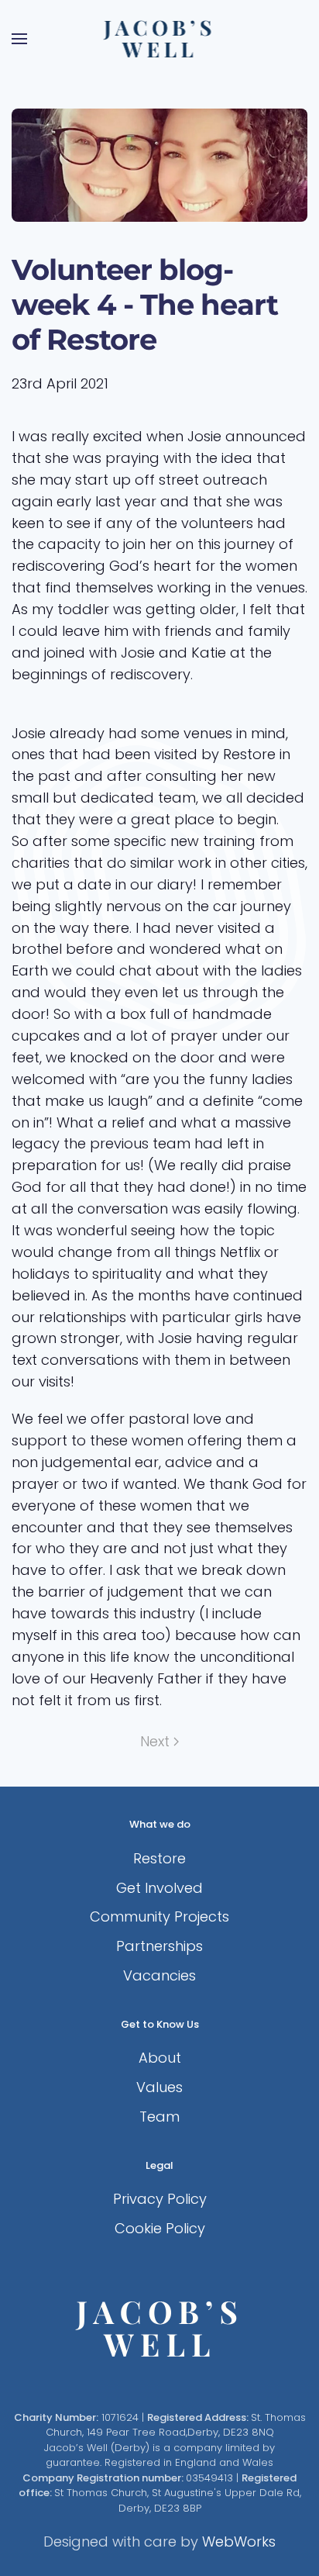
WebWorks (239, 2541)
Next (155, 1741)
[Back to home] (160, 39)
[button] (19, 39)
